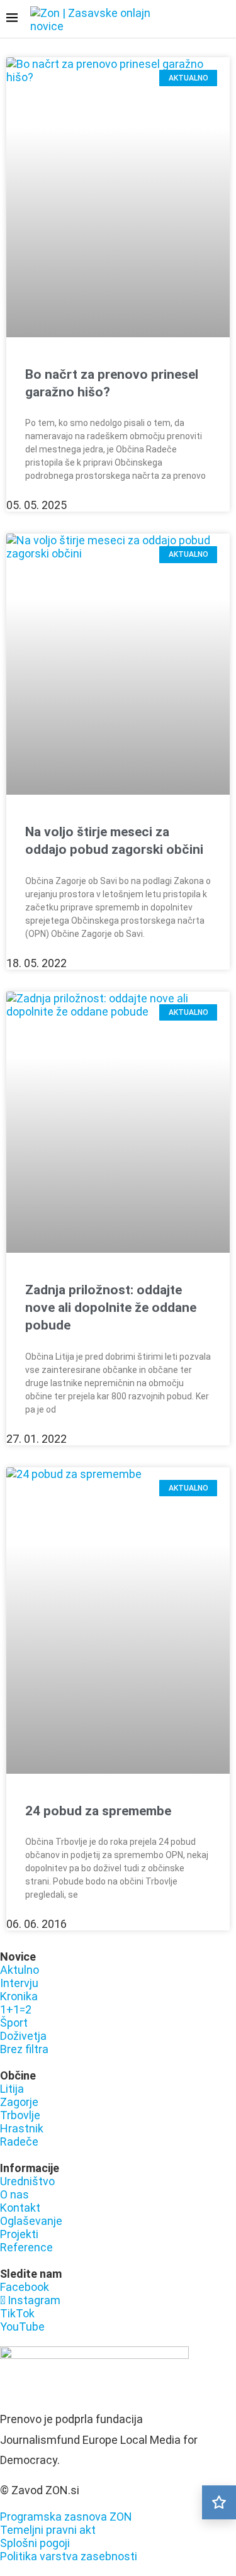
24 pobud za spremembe (98, 1811)
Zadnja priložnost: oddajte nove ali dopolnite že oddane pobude (111, 1308)
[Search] (223, 20)
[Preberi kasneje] (219, 2502)
